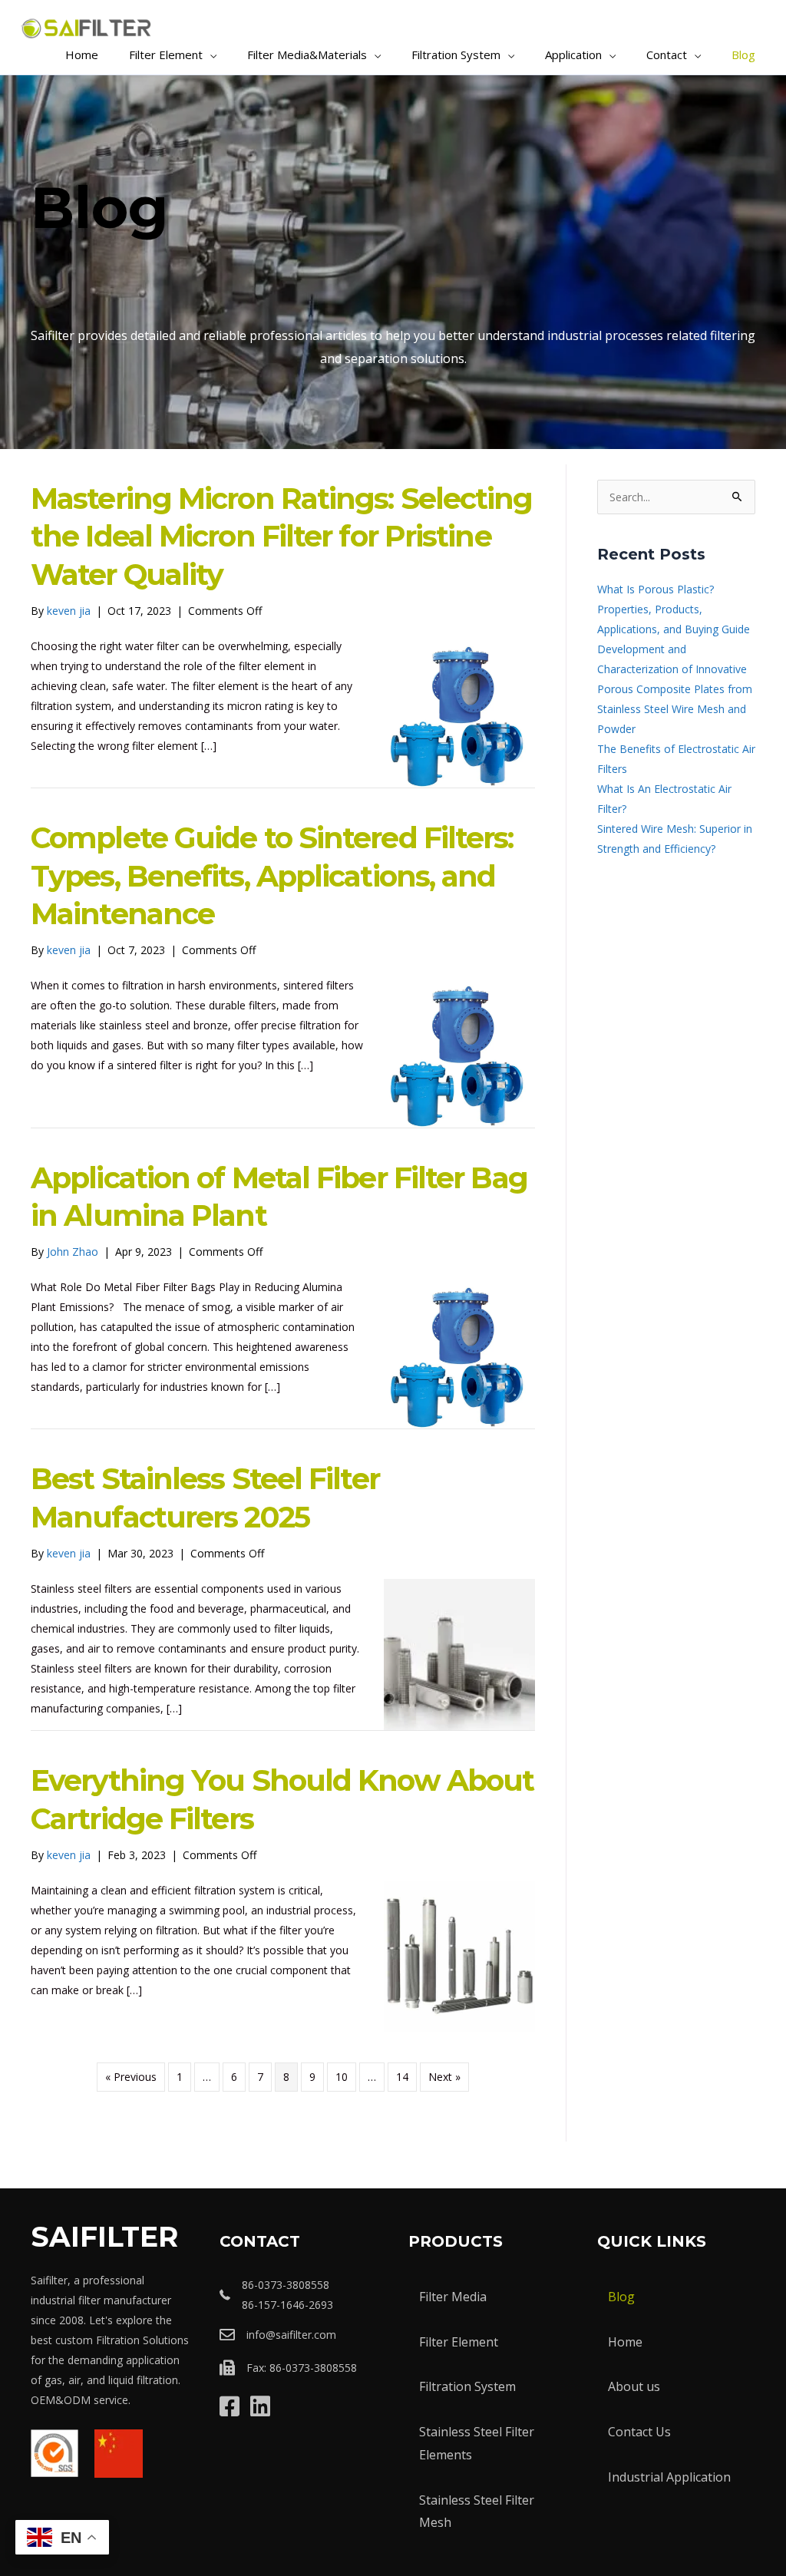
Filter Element (459, 2342)
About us (634, 2386)
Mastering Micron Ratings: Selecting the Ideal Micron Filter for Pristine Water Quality (282, 537)
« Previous (131, 2077)
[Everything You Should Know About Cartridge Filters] (459, 1955)
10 (342, 2077)
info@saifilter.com (291, 2335)
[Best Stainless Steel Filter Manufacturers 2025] (459, 1654)
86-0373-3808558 (286, 2285)
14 (402, 2077)
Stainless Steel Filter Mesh (477, 2512)
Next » (444, 2077)
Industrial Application (669, 2477)
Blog (621, 2297)
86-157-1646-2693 (287, 2305)
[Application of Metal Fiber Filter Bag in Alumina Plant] (459, 1352)
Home (625, 2342)
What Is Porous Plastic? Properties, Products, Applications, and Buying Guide (674, 609)
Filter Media (453, 2297)
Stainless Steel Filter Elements (477, 2443)
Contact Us (639, 2432)
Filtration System (467, 2386)
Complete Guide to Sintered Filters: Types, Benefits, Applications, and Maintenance (272, 876)
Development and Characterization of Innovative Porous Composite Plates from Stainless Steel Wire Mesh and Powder (675, 689)
